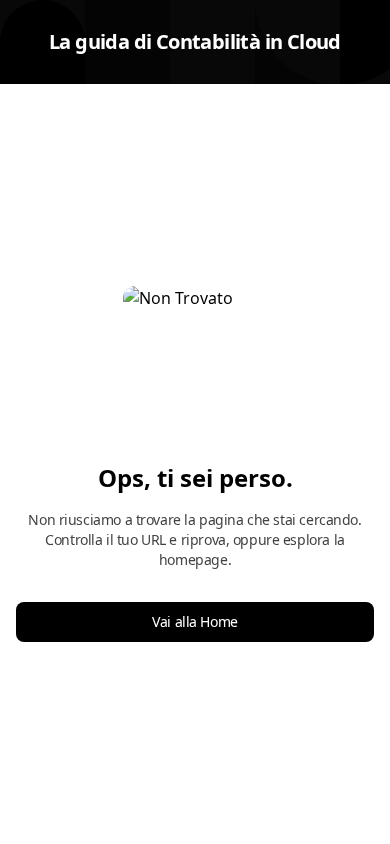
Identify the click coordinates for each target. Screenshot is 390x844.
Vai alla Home (195, 621)
